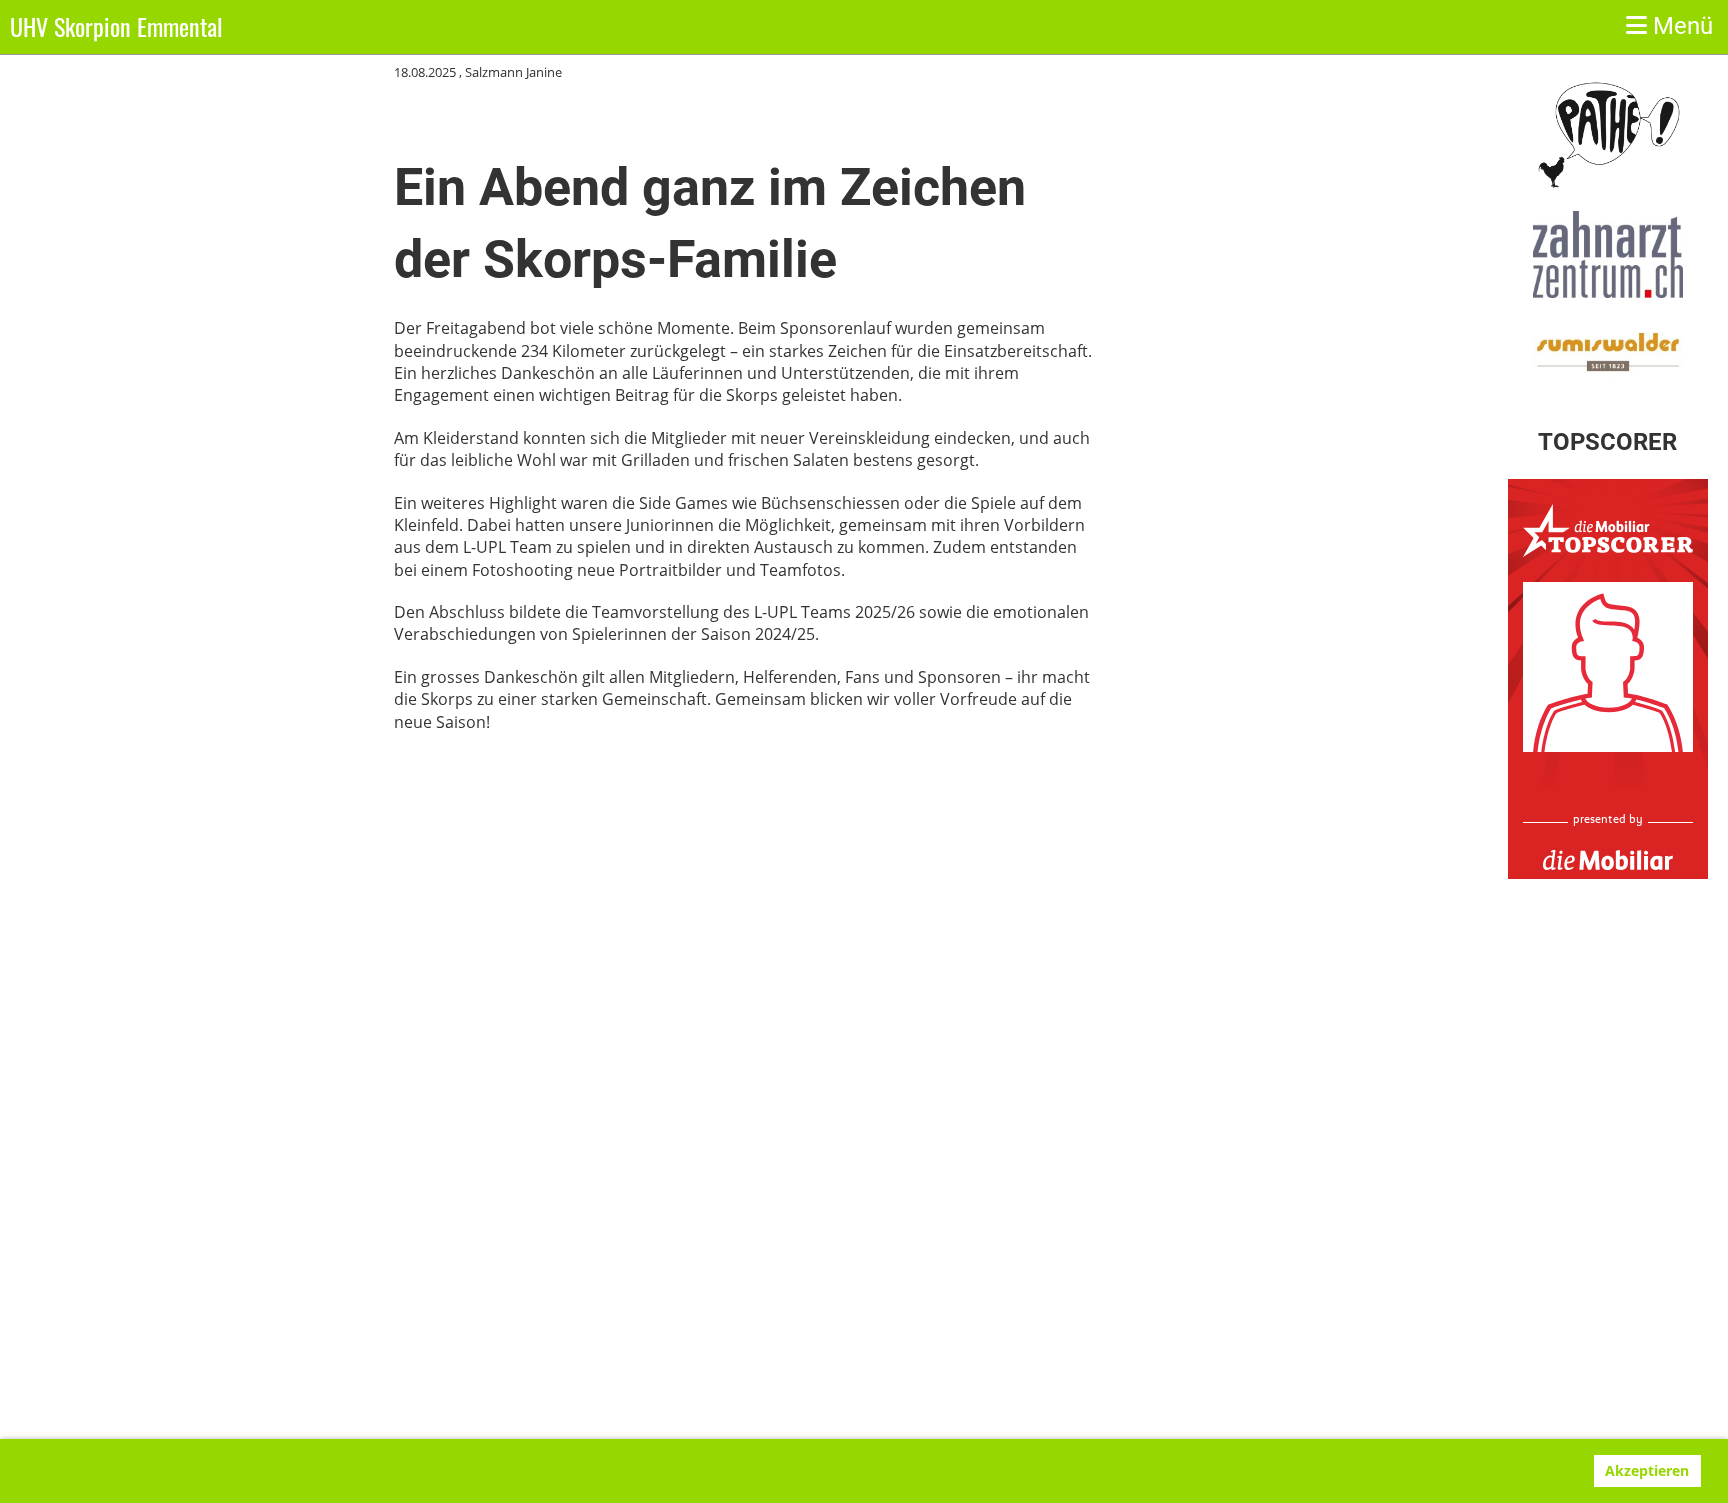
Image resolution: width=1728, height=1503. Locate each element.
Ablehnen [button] (1538, 1470)
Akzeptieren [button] (1647, 1470)
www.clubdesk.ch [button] (327, 1471)
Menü (1680, 26)
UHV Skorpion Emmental (116, 27)
